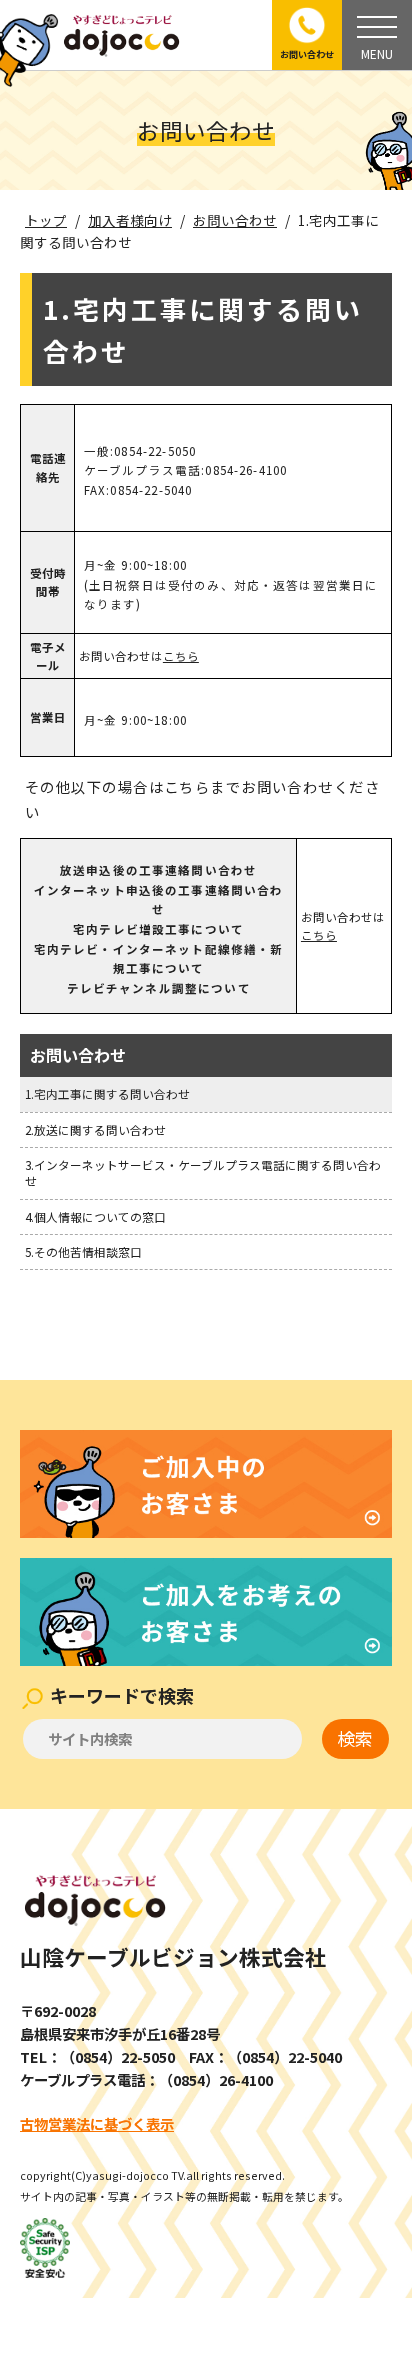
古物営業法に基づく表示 (97, 2123)
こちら (181, 656)
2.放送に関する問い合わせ (95, 1129)
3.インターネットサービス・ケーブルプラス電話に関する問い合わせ (203, 1172)
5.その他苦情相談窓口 (83, 1251)
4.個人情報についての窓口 (95, 1216)
